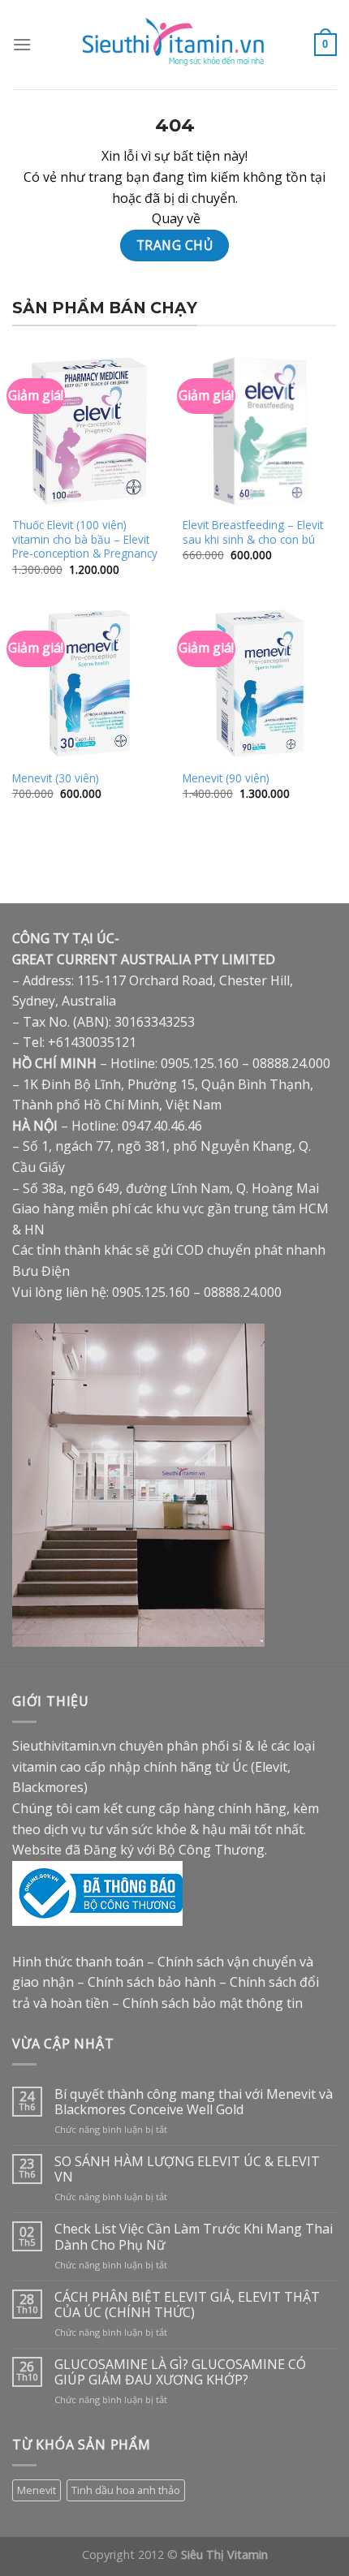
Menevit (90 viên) (226, 778)
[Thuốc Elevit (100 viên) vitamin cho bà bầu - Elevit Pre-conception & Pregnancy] (89, 431)
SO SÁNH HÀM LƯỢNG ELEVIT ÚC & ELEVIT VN (187, 2169)
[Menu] (22, 44)
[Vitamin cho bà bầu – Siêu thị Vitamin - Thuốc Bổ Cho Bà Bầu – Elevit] (175, 45)
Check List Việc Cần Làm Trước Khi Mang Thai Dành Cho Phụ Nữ (194, 2237)
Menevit (37, 2490)
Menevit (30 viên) (56, 778)
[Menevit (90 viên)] (260, 683)
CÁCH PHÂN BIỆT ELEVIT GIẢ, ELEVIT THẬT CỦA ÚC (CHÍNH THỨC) (187, 2305)
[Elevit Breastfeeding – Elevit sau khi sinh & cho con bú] (260, 431)
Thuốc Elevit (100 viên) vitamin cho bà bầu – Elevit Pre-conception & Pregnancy (85, 539)
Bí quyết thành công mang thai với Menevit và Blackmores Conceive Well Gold (194, 2102)
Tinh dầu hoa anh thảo (126, 2490)
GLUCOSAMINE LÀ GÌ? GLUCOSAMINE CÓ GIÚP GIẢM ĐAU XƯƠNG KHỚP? (180, 2372)
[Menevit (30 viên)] (89, 683)
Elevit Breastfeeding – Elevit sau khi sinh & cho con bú (253, 532)
